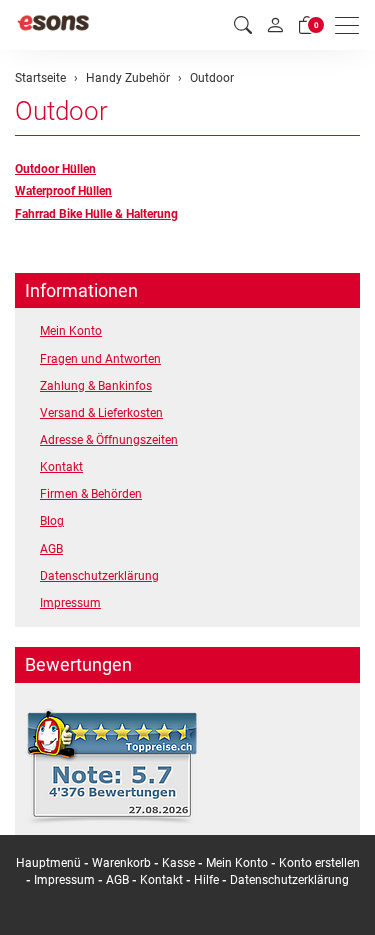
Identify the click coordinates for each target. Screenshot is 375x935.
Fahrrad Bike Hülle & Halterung (96, 214)
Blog (52, 521)
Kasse (178, 863)
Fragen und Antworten (100, 359)
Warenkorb (123, 863)
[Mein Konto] (275, 25)
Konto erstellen (319, 863)
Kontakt (61, 467)
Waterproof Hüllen (63, 191)
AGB (51, 549)
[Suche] (243, 25)
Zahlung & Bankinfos (96, 386)
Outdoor (61, 111)
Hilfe (206, 880)
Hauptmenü (48, 863)
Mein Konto (71, 331)
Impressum (70, 603)
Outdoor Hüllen (55, 169)
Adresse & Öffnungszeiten (109, 440)
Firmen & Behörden (91, 494)
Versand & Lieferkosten (101, 413)
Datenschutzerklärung (99, 576)
